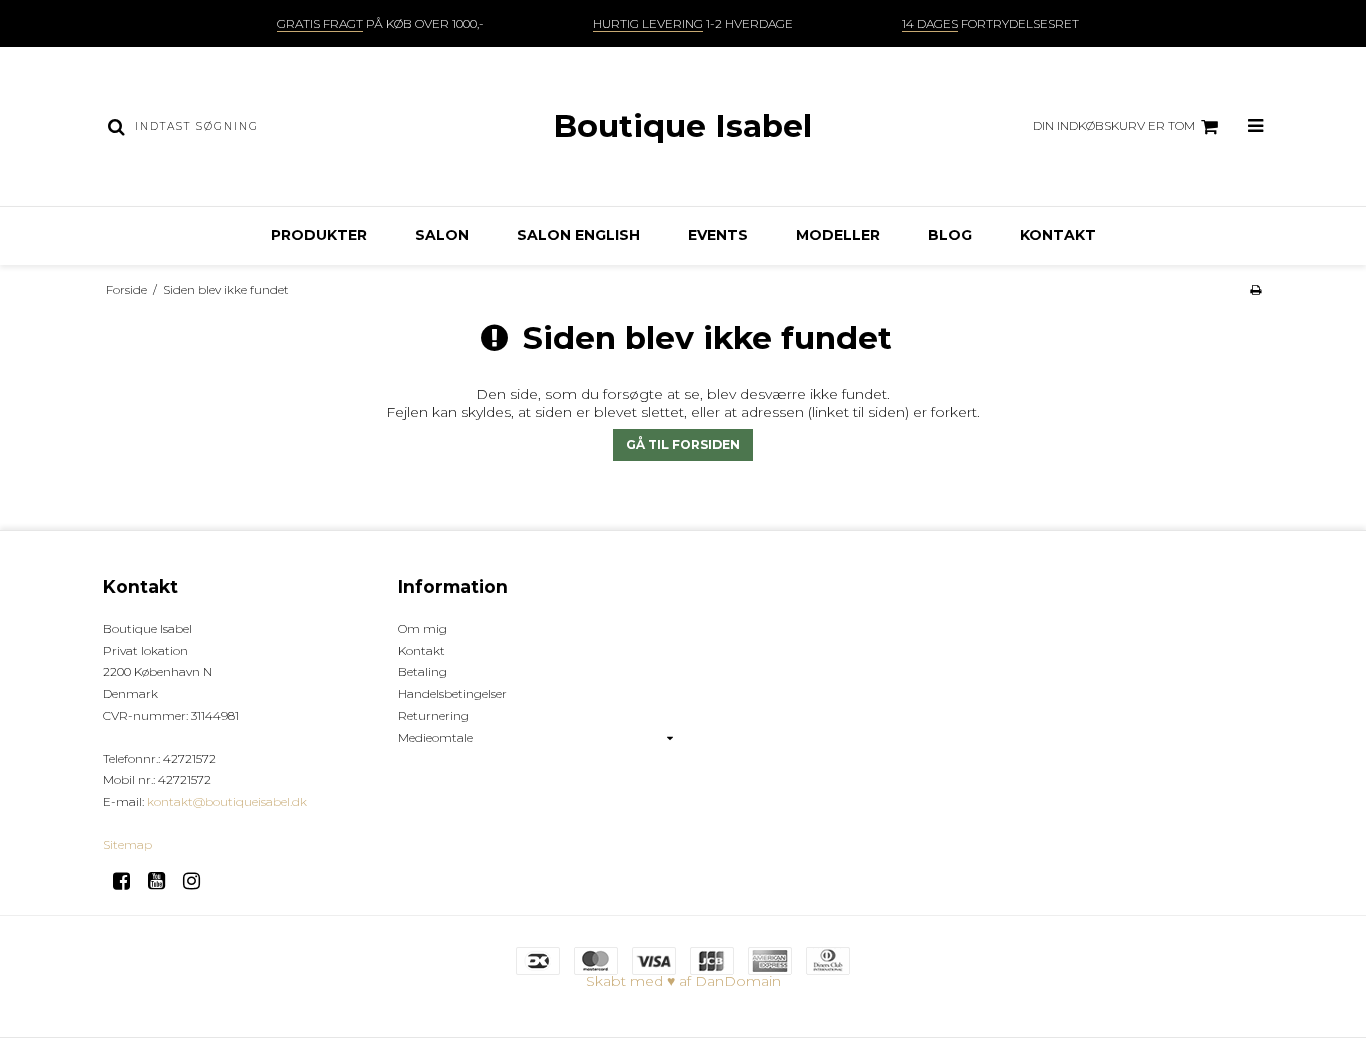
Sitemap (127, 844)
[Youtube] (163, 881)
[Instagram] (198, 881)
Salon (442, 235)
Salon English (578, 235)
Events (718, 235)
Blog (950, 235)
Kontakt (1058, 235)
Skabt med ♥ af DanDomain (683, 981)
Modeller (838, 235)
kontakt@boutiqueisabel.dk (227, 801)
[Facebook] (128, 881)
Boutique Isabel (682, 126)
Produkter (319, 235)
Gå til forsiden (683, 444)
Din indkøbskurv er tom (1114, 125)
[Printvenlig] (1255, 289)
